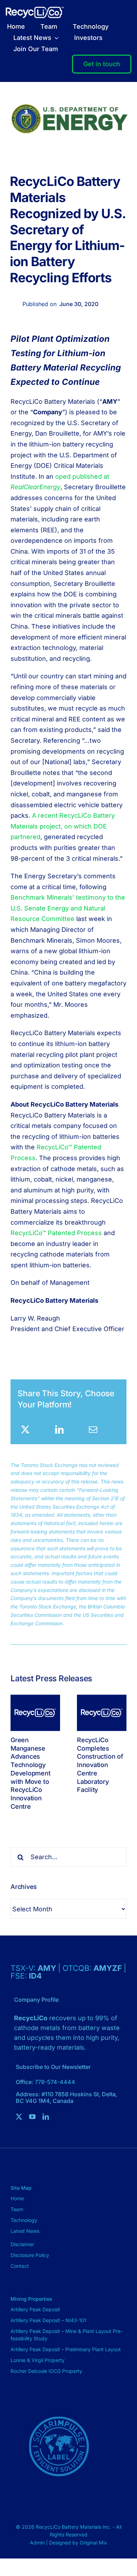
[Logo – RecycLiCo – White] (35, 10)
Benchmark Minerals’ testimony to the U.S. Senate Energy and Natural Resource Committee (68, 908)
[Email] (93, 1429)
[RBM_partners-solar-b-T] (59, 2401)
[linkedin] (46, 2117)
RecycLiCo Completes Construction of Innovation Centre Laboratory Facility (100, 1765)
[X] (25, 1429)
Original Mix (93, 2543)
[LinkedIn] (59, 1429)
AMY (48, 1968)
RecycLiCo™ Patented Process (56, 1233)
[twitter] (19, 2117)
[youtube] (32, 2117)
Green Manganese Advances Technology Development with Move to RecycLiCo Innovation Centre (31, 1773)
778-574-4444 (55, 2082)
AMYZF (109, 1968)
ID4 (35, 1976)
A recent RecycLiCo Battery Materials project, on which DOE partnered (63, 826)
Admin (38, 2543)
